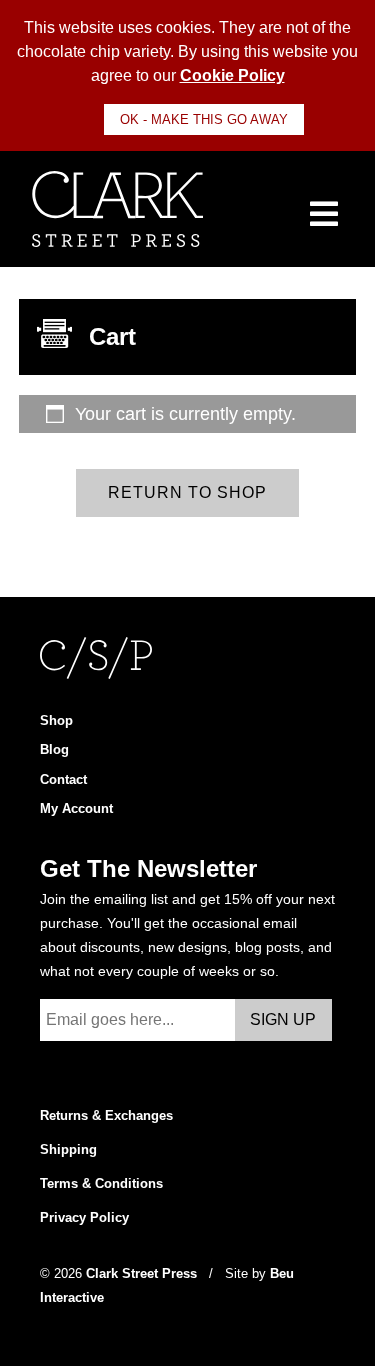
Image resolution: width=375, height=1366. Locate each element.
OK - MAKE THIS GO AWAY (204, 119)
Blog (54, 749)
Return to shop (187, 492)
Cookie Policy (232, 75)
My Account (76, 808)
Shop (56, 720)
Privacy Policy (84, 1217)
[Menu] (324, 213)
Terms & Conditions (101, 1183)
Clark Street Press (143, 1273)
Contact (63, 779)
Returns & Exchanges (106, 1115)
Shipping (68, 1149)
